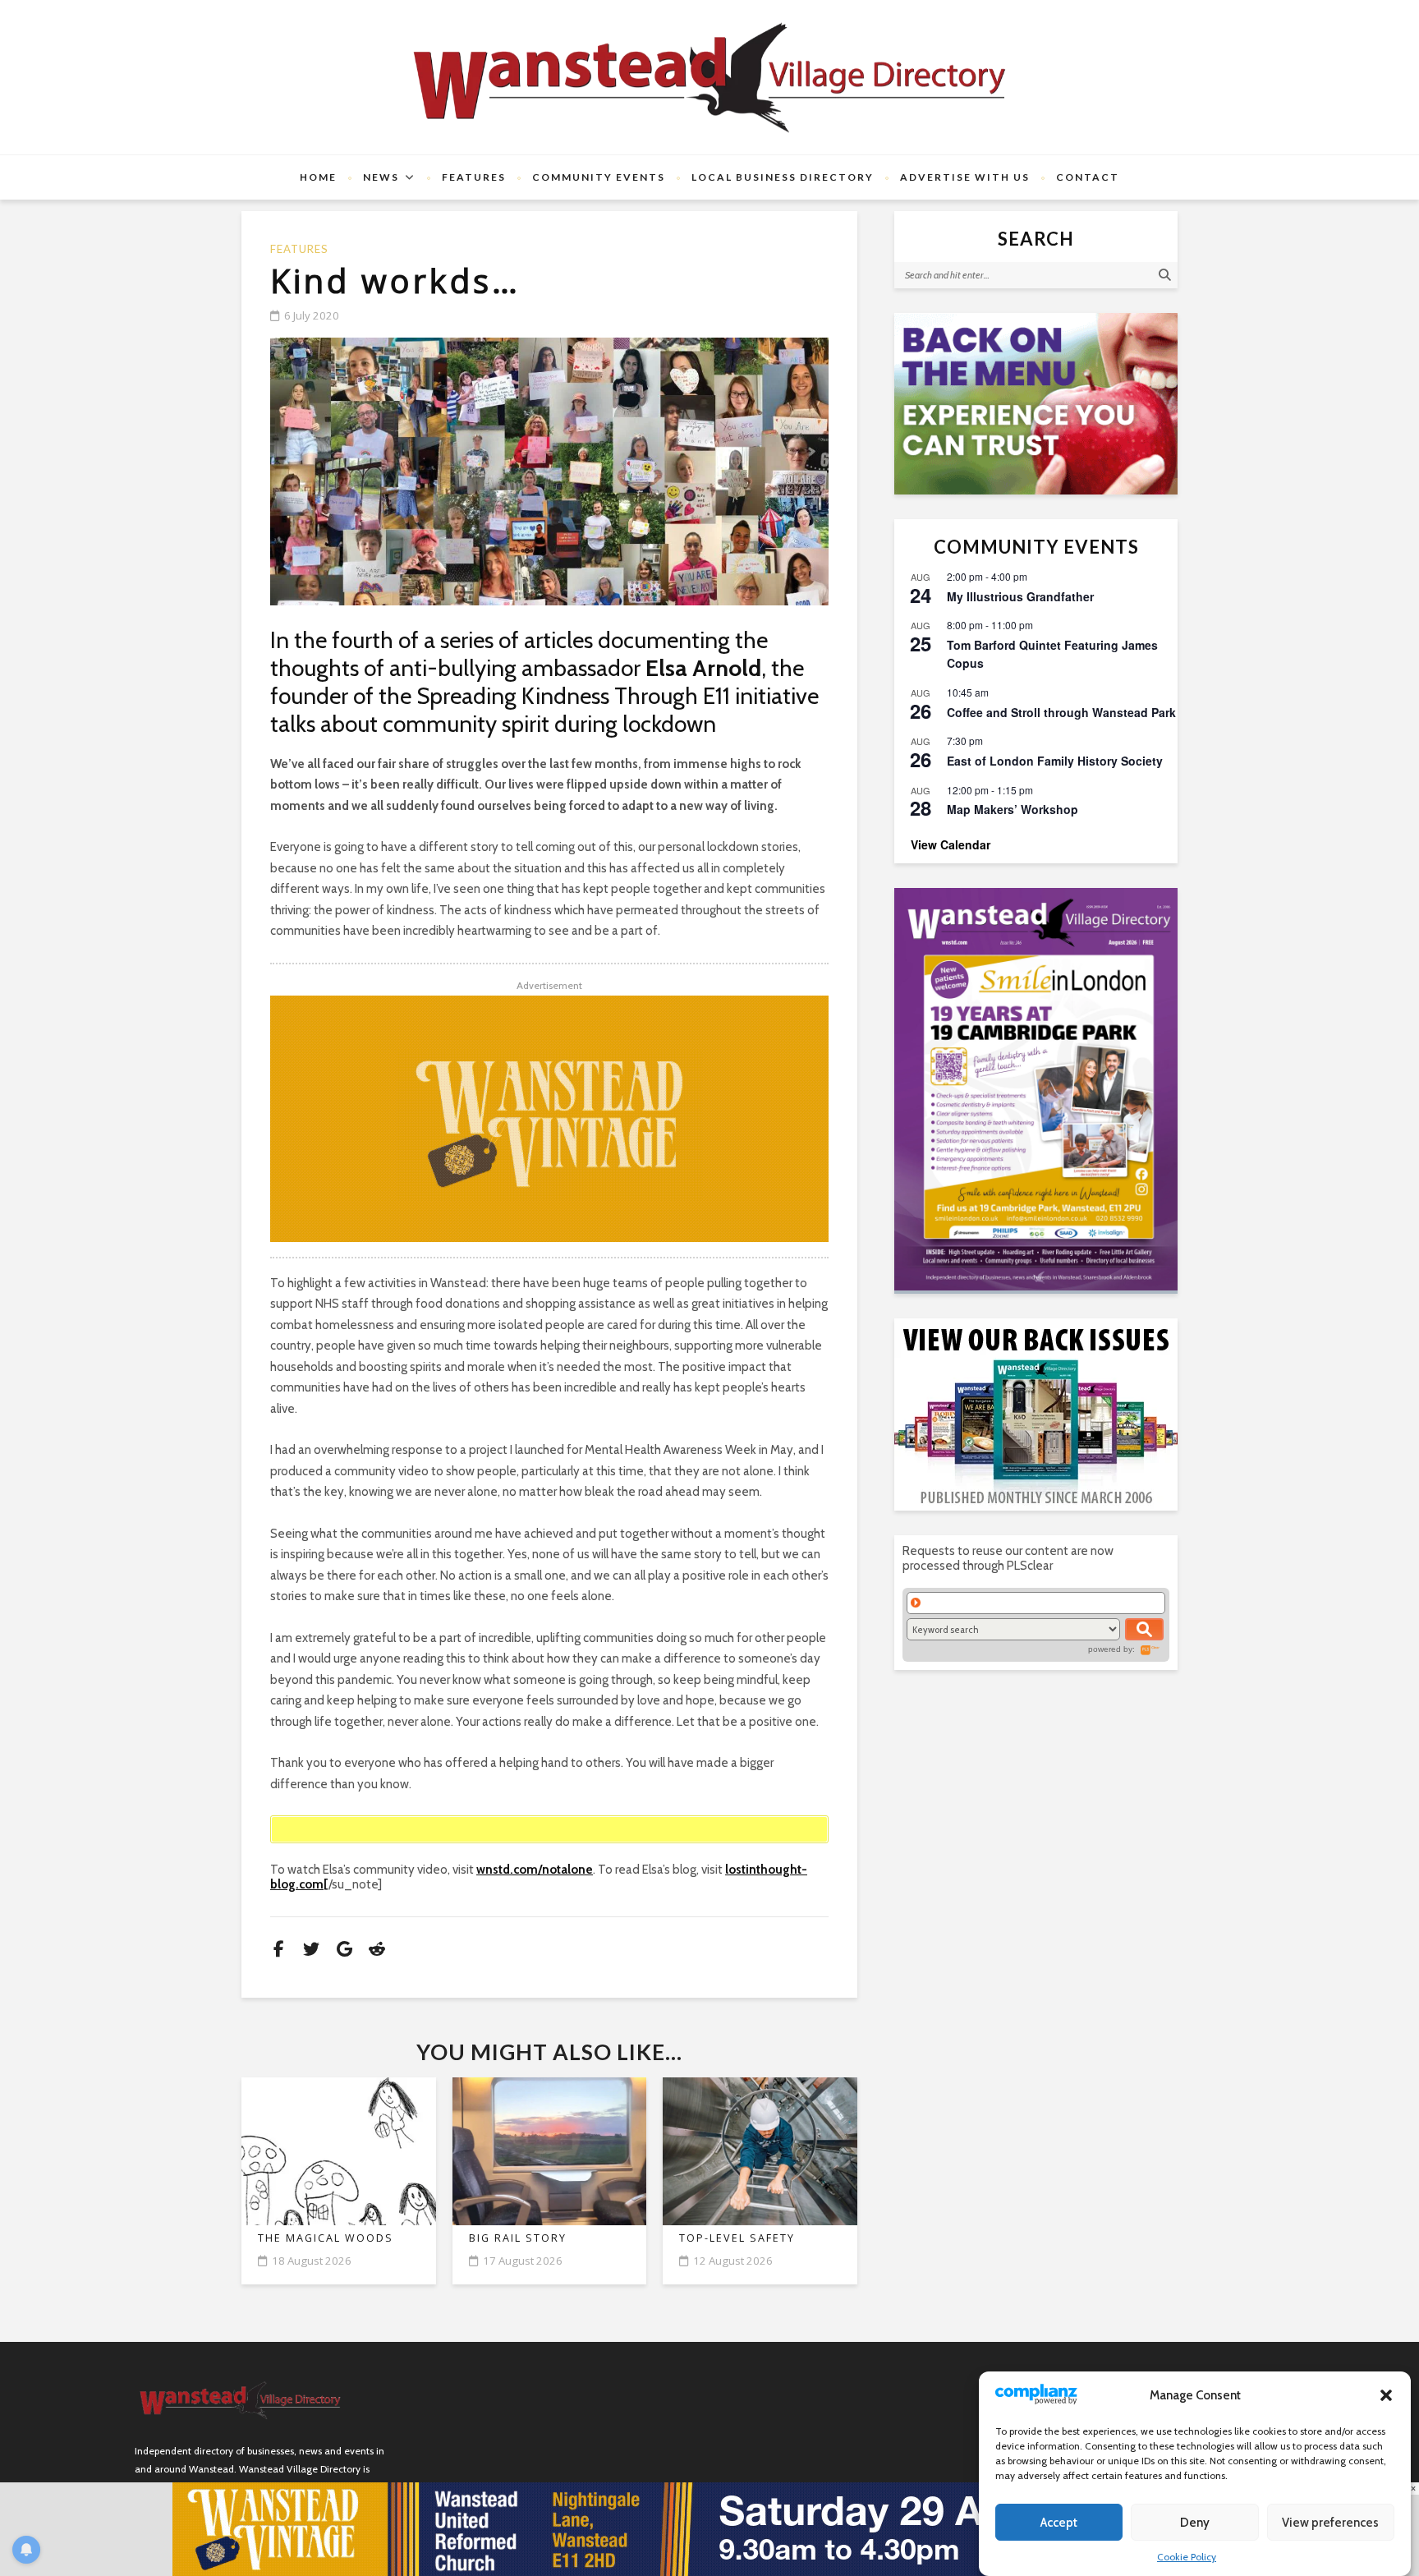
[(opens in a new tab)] (1036, 1089)
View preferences (1330, 2523)
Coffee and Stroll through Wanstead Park (1061, 712)
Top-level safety (737, 2238)
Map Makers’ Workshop (1013, 809)
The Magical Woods (326, 2238)
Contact (1088, 177)
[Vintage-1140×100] (709, 2528)
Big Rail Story (518, 2238)
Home (318, 177)
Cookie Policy (1187, 2557)
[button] (1386, 2395)
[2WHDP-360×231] (1036, 404)
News (381, 177)
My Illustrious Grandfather (1020, 596)
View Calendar (951, 844)
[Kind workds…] (549, 471)
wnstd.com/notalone (535, 1870)
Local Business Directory (783, 177)
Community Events (599, 177)
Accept (1059, 2523)
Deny (1195, 2523)
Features (474, 177)
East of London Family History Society (1055, 761)
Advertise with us (965, 177)
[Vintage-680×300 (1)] (549, 1119)
